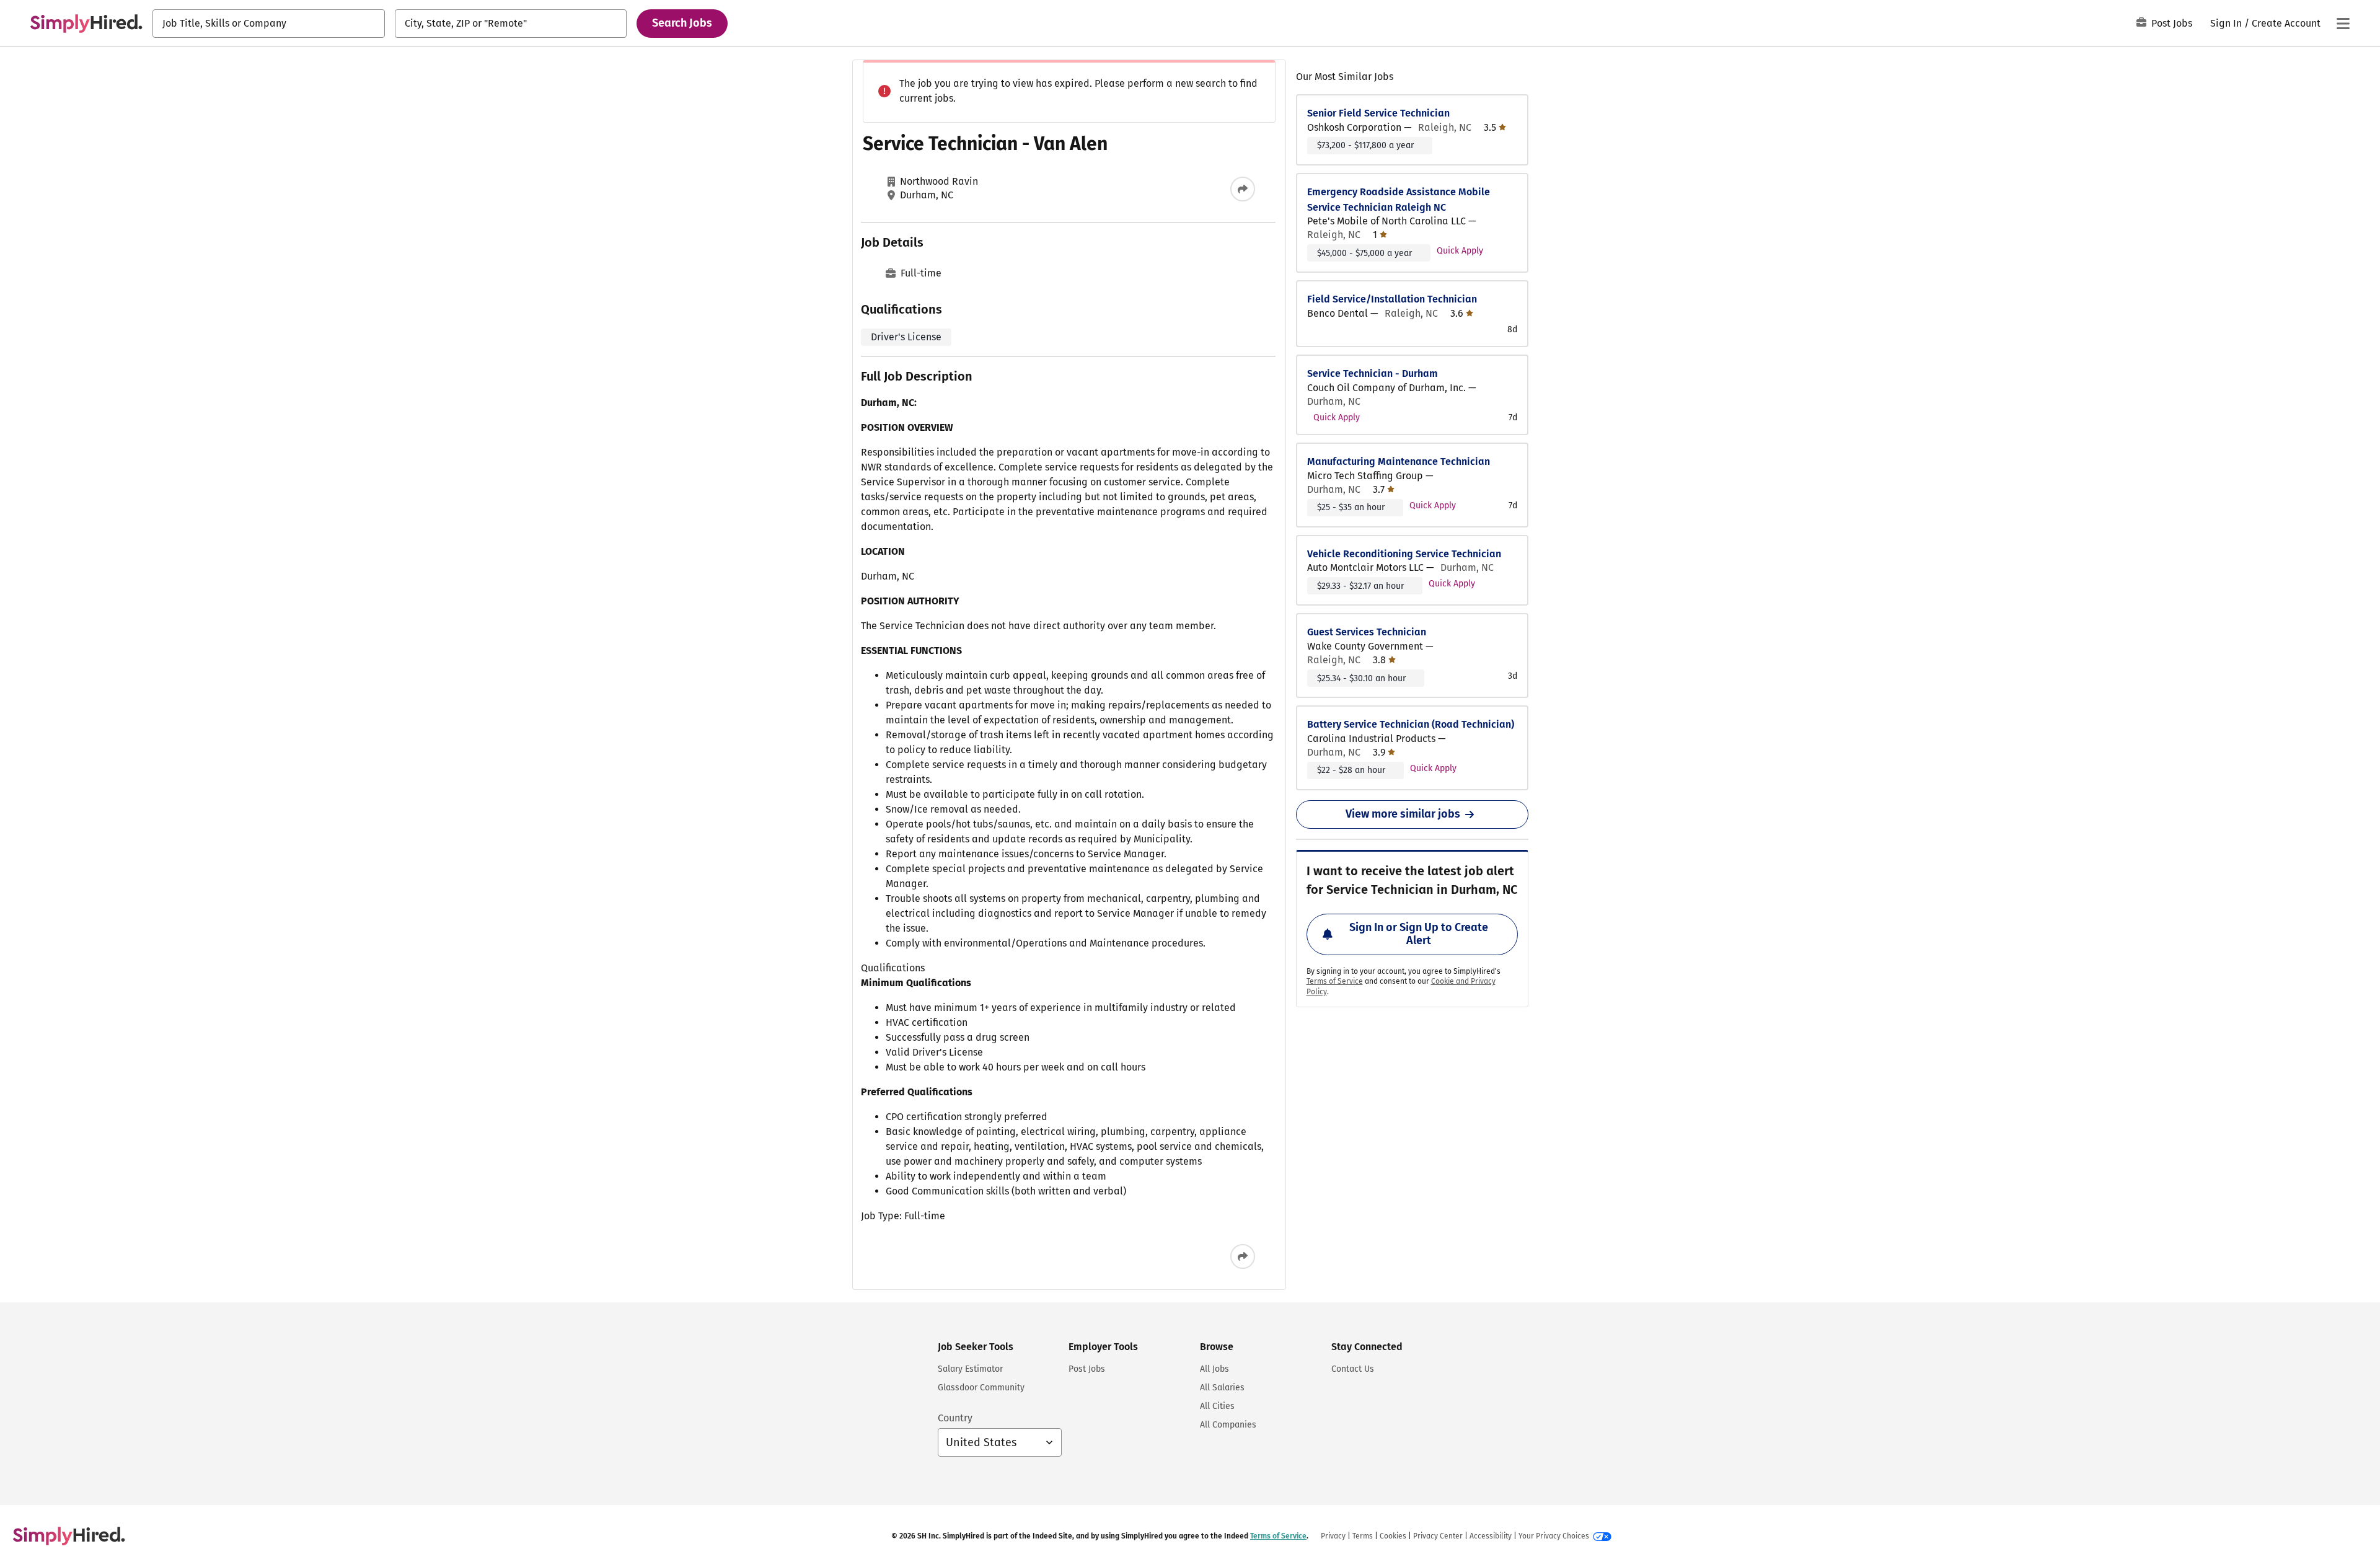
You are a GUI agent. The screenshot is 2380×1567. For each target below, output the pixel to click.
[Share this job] (1243, 189)
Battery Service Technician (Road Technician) (1411, 724)
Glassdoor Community (981, 1388)
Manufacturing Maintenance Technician (1399, 461)
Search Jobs (682, 23)
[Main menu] (2343, 24)
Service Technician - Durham (1373, 373)
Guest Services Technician (1367, 632)
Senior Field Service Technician (1378, 113)
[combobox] (269, 24)
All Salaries (1222, 1388)
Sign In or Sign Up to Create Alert (1419, 934)
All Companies (1228, 1425)
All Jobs (1214, 1369)
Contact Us (1353, 1369)
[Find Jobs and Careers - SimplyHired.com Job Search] (86, 24)
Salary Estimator (970, 1369)
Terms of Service (1335, 981)
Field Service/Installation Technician (1392, 299)
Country (955, 1418)
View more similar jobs (1403, 814)
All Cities (1217, 1406)
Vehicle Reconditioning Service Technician (1404, 554)
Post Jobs (2172, 23)
